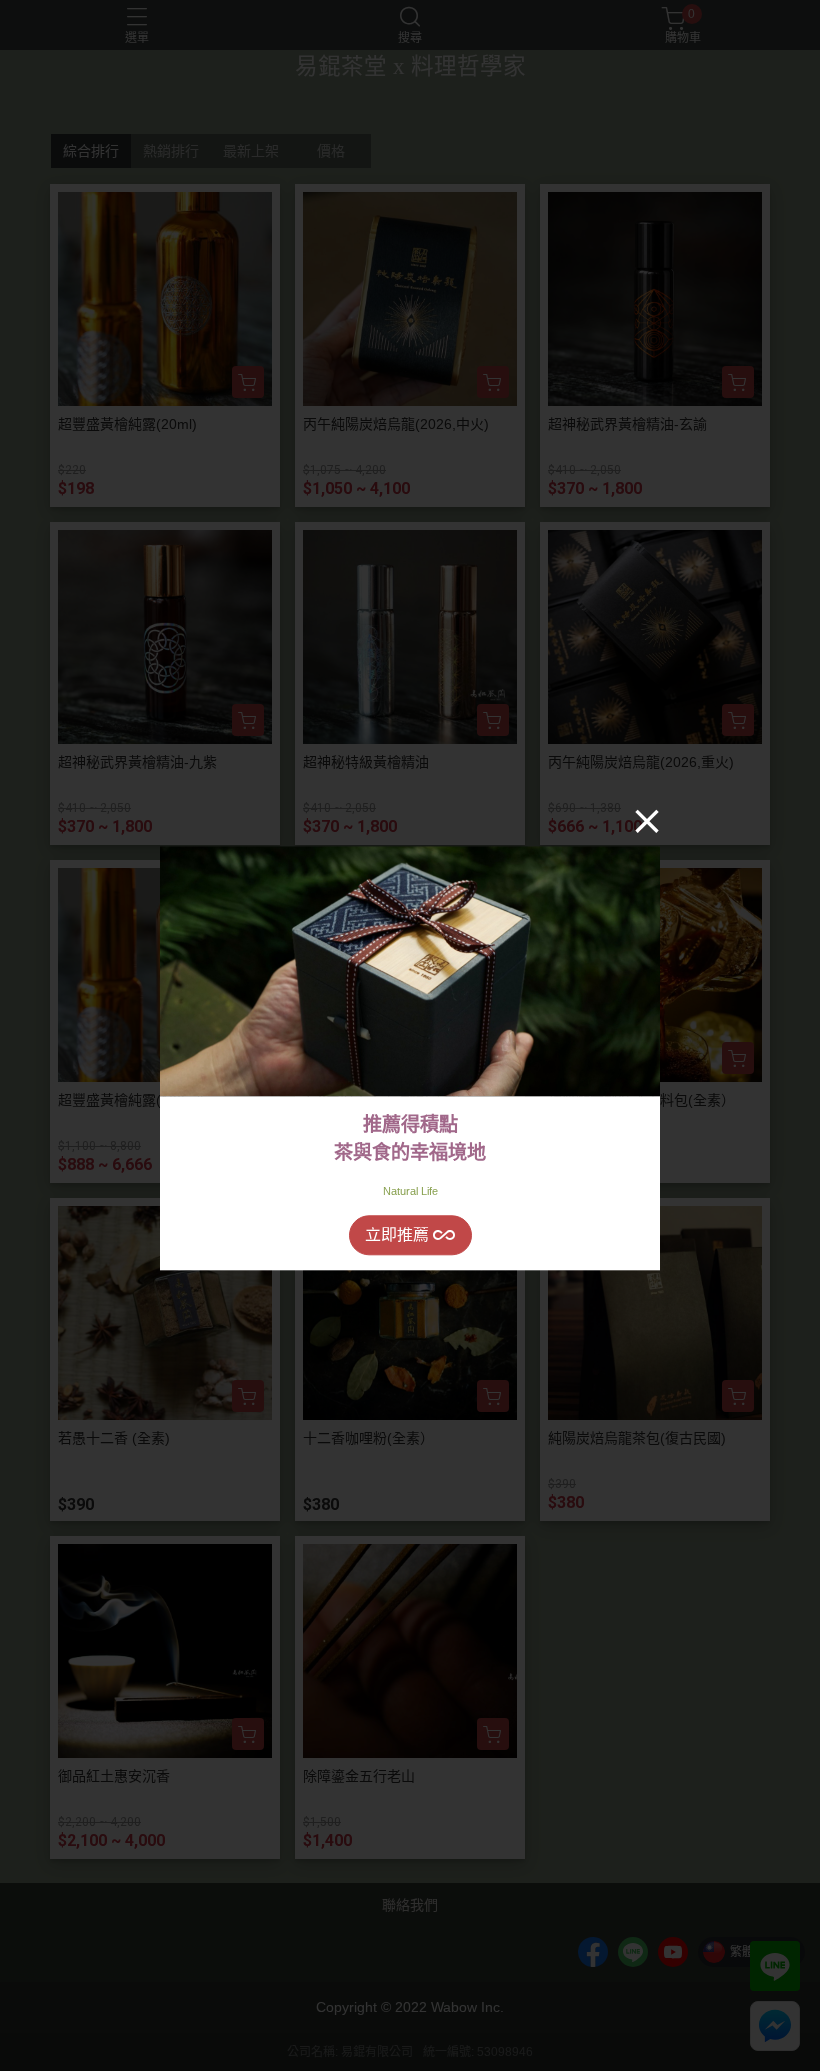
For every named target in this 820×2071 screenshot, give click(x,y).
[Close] (647, 821)
